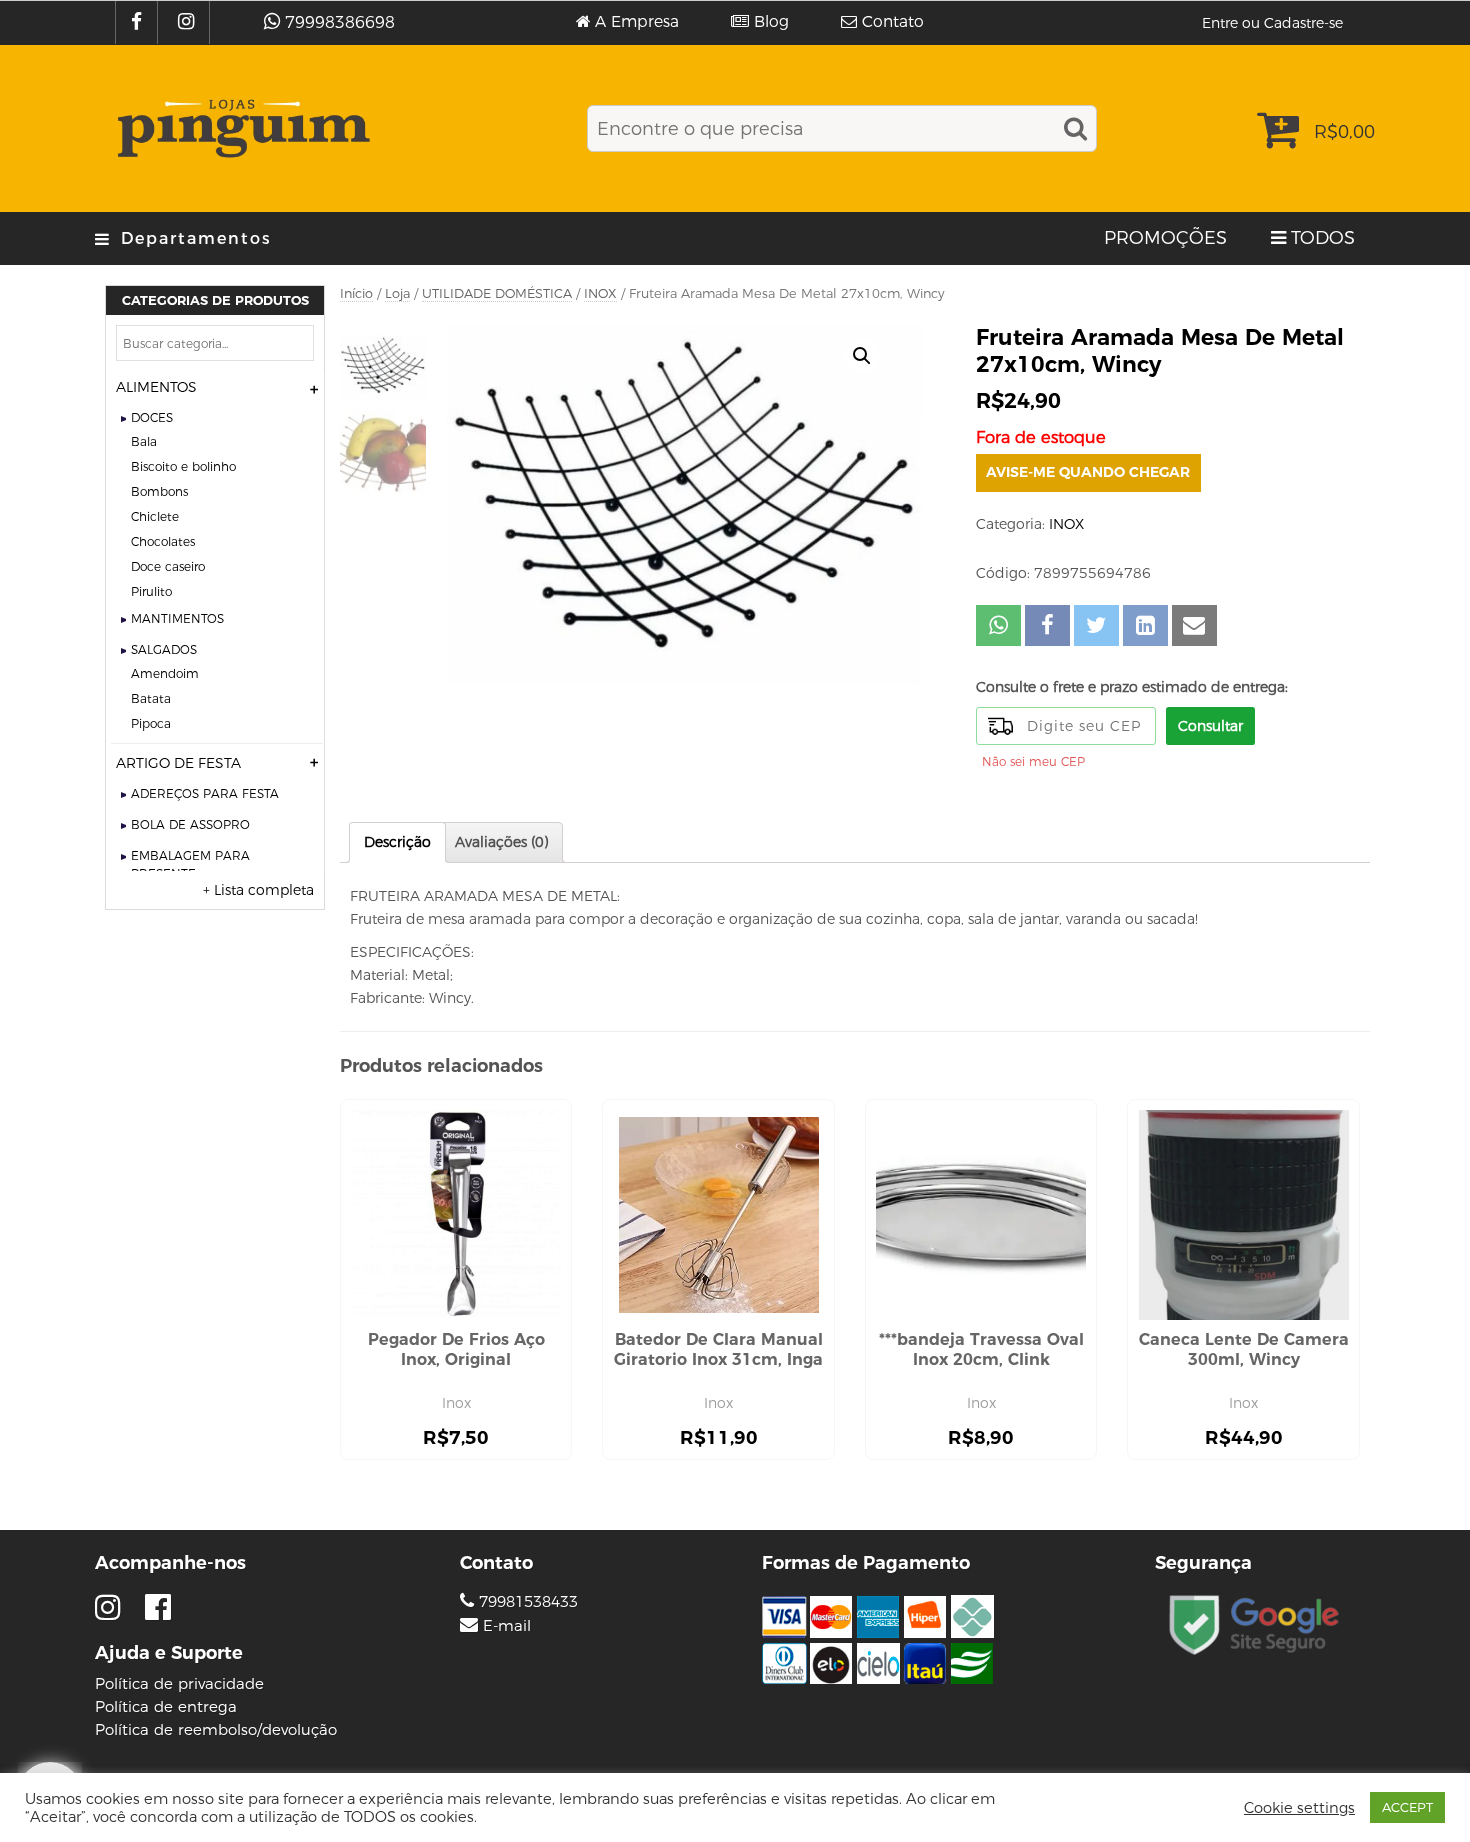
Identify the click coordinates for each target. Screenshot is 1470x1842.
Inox (456, 1403)
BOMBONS (159, 491)
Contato (893, 22)
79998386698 (340, 22)
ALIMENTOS (156, 387)
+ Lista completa (258, 890)
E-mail (507, 1626)
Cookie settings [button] (1299, 1808)
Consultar (1210, 726)
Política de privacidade (179, 1683)
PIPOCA (151, 723)
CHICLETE (155, 516)
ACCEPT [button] (1407, 1807)
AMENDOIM (165, 673)
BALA (144, 441)
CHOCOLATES (163, 541)
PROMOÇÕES (1165, 238)
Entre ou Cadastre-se (1272, 23)
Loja (397, 293)
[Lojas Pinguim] (240, 128)
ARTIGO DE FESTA (178, 763)
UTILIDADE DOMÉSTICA (497, 293)
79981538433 (526, 1601)
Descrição (397, 842)
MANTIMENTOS (177, 618)
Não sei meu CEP (1033, 761)
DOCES (152, 417)
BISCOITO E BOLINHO (183, 466)
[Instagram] (188, 22)
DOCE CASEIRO (168, 566)
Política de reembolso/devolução (216, 1729)
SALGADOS (164, 649)
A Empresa (637, 22)
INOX (600, 293)
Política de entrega (166, 1706)
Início (356, 293)
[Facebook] (139, 22)
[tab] (397, 842)
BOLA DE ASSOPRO (190, 824)
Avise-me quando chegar (1088, 472)
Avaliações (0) (501, 842)
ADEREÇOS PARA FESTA (205, 793)
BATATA (151, 698)
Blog (771, 22)
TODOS (1323, 238)
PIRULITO (151, 591)
